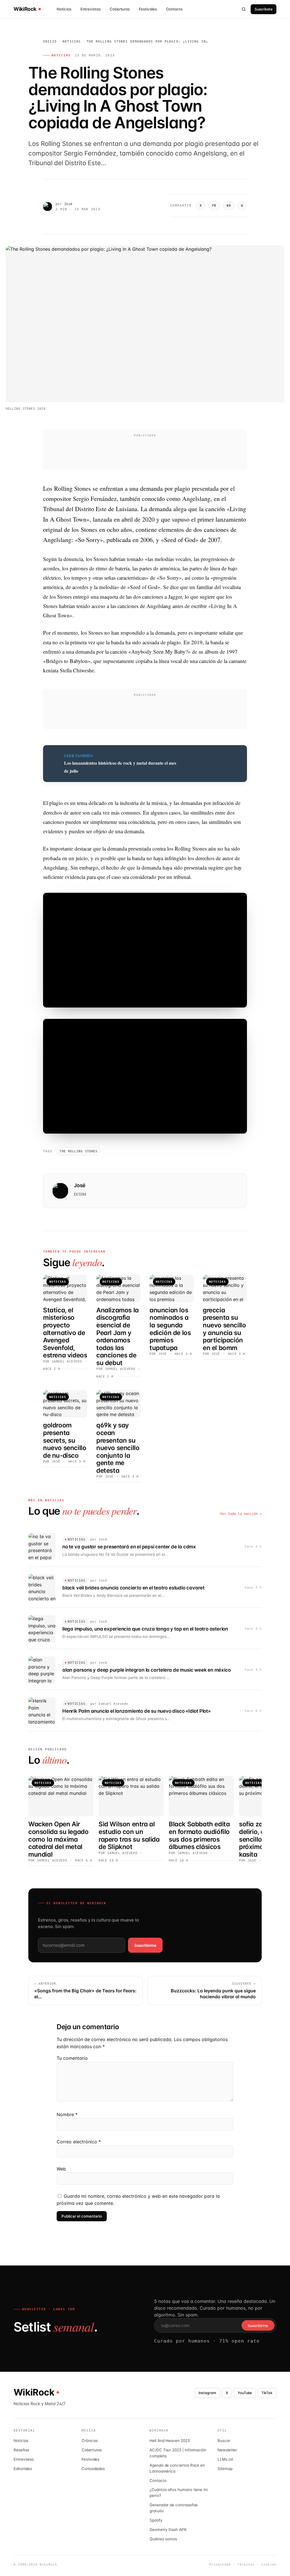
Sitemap (225, 2469)
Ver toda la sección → (241, 1514)
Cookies (269, 2565)
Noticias (64, 9)
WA (229, 206)
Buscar (224, 2441)
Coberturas (120, 9)
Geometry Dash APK (168, 2530)
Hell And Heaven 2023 (170, 2441)
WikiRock (25, 9)
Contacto (174, 9)
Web (61, 2169)
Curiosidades (93, 2469)
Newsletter (227, 2450)
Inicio (50, 42)
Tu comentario (72, 2058)
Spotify (156, 2520)
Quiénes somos (163, 2539)
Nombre (67, 2114)
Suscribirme (145, 1945)
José (68, 204)
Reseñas (21, 2450)
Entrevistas (90, 9)
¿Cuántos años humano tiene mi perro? (179, 2493)
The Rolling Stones (78, 1151)
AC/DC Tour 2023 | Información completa (178, 2453)
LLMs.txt (225, 2459)
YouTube (245, 2393)
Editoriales (23, 2469)
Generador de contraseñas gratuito (174, 2508)
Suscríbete (264, 9)
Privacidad (220, 2565)
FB (214, 206)
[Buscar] (244, 9)
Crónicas (89, 2441)
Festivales (148, 9)
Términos (246, 2565)
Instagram (207, 2393)
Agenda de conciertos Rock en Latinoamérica (177, 2468)
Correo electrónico (79, 2142)
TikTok (267, 2393)
